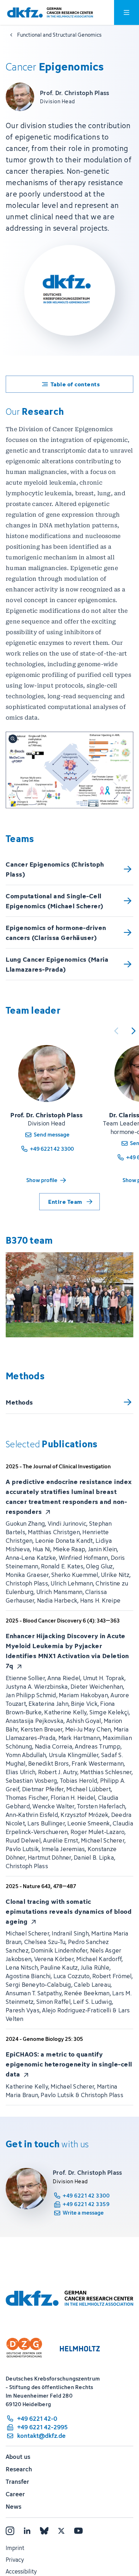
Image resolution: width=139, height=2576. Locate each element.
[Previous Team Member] (116, 1031)
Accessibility (21, 2571)
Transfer (17, 2482)
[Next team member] (133, 1031)
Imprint (15, 2548)
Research (19, 2469)
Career (15, 2494)
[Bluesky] (44, 2531)
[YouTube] (78, 2531)
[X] (61, 2531)
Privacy (15, 2560)
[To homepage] (50, 13)
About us (18, 2457)
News (14, 2507)
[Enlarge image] (69, 770)
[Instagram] (10, 2531)
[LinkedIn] (27, 2531)
